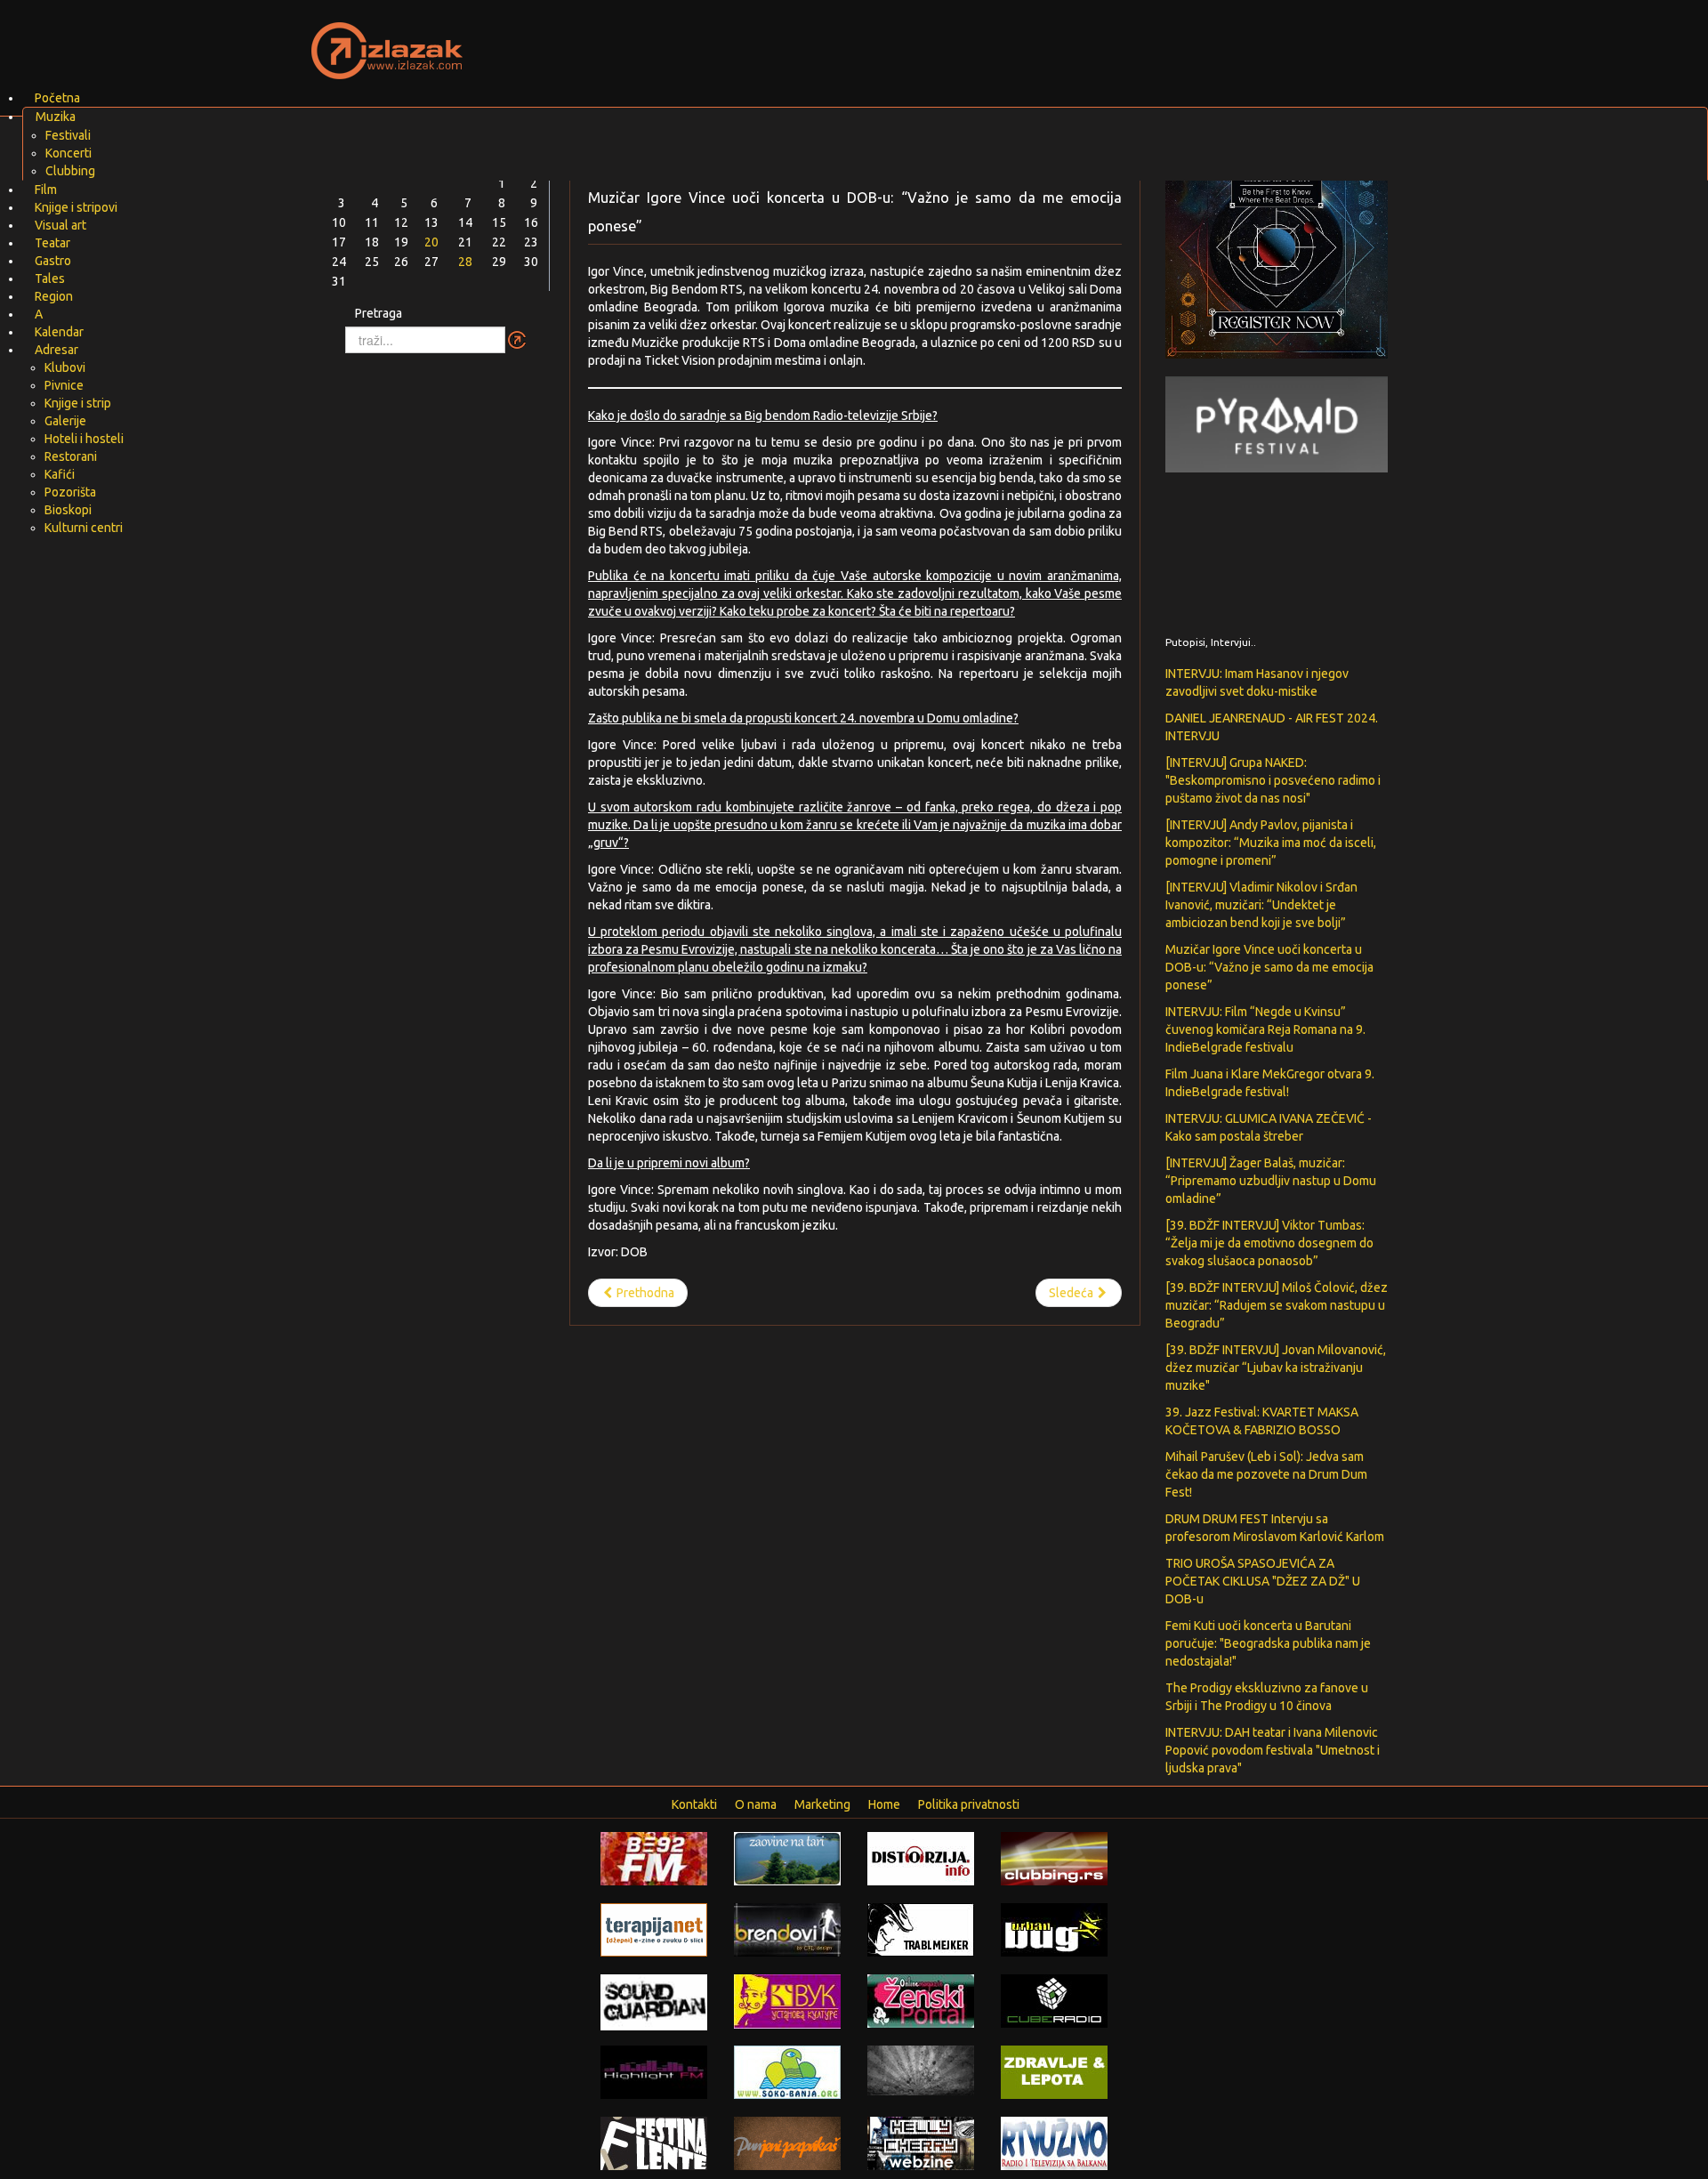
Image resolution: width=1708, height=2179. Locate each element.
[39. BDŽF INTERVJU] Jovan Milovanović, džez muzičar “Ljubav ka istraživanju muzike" (1276, 1368)
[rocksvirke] (921, 2070)
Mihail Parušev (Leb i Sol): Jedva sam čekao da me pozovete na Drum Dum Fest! (1266, 1474)
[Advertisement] (1064, 40)
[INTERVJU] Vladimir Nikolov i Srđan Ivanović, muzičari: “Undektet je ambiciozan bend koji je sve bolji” (1261, 905)
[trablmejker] (921, 1929)
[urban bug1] (1054, 1929)
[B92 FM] (654, 1858)
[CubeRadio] (1054, 2000)
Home (884, 1804)
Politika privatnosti (969, 1804)
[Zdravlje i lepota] (1054, 2071)
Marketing (822, 1804)
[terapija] (654, 1929)
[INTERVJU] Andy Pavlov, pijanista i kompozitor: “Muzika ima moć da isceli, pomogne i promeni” (1271, 843)
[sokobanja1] (787, 2071)
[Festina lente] (654, 2143)
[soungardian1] (654, 2001)
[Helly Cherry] (921, 2143)
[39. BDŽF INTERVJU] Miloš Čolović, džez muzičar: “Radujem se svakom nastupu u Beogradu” (1277, 1305)
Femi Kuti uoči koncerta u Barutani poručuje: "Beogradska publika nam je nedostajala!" (1268, 1643)
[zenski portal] (921, 2000)
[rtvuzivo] (1054, 2143)
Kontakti (694, 1804)
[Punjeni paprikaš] (787, 2143)
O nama (756, 1804)
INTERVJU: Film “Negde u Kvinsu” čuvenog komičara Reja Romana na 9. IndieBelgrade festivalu (1265, 1029)
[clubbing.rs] (1054, 1858)
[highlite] (654, 2071)
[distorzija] (921, 1858)
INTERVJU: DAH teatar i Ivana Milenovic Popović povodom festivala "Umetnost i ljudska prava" (1273, 1750)
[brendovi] (787, 1929)
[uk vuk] (787, 2000)
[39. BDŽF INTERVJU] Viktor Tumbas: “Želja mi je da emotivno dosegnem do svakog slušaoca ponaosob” (1269, 1243)
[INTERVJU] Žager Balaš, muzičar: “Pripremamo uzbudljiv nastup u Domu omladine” (1271, 1181)
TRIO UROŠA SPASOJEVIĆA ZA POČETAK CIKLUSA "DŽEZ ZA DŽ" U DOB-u (1263, 1581)
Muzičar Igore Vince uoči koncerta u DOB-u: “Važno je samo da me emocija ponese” (1269, 967)
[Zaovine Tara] (787, 1858)
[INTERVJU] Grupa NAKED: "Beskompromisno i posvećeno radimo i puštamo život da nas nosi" (1273, 780)
